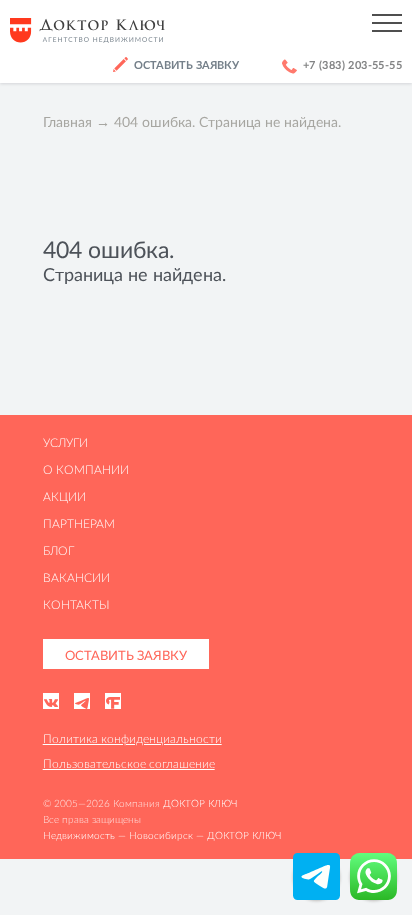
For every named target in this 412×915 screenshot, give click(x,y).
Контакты (76, 604)
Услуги (65, 442)
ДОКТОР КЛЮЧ (200, 803)
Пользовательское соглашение (129, 763)
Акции (64, 496)
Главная (67, 122)
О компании (86, 469)
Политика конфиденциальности (132, 738)
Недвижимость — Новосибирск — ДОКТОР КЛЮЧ (162, 835)
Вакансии (76, 577)
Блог (58, 550)
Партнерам (79, 523)
